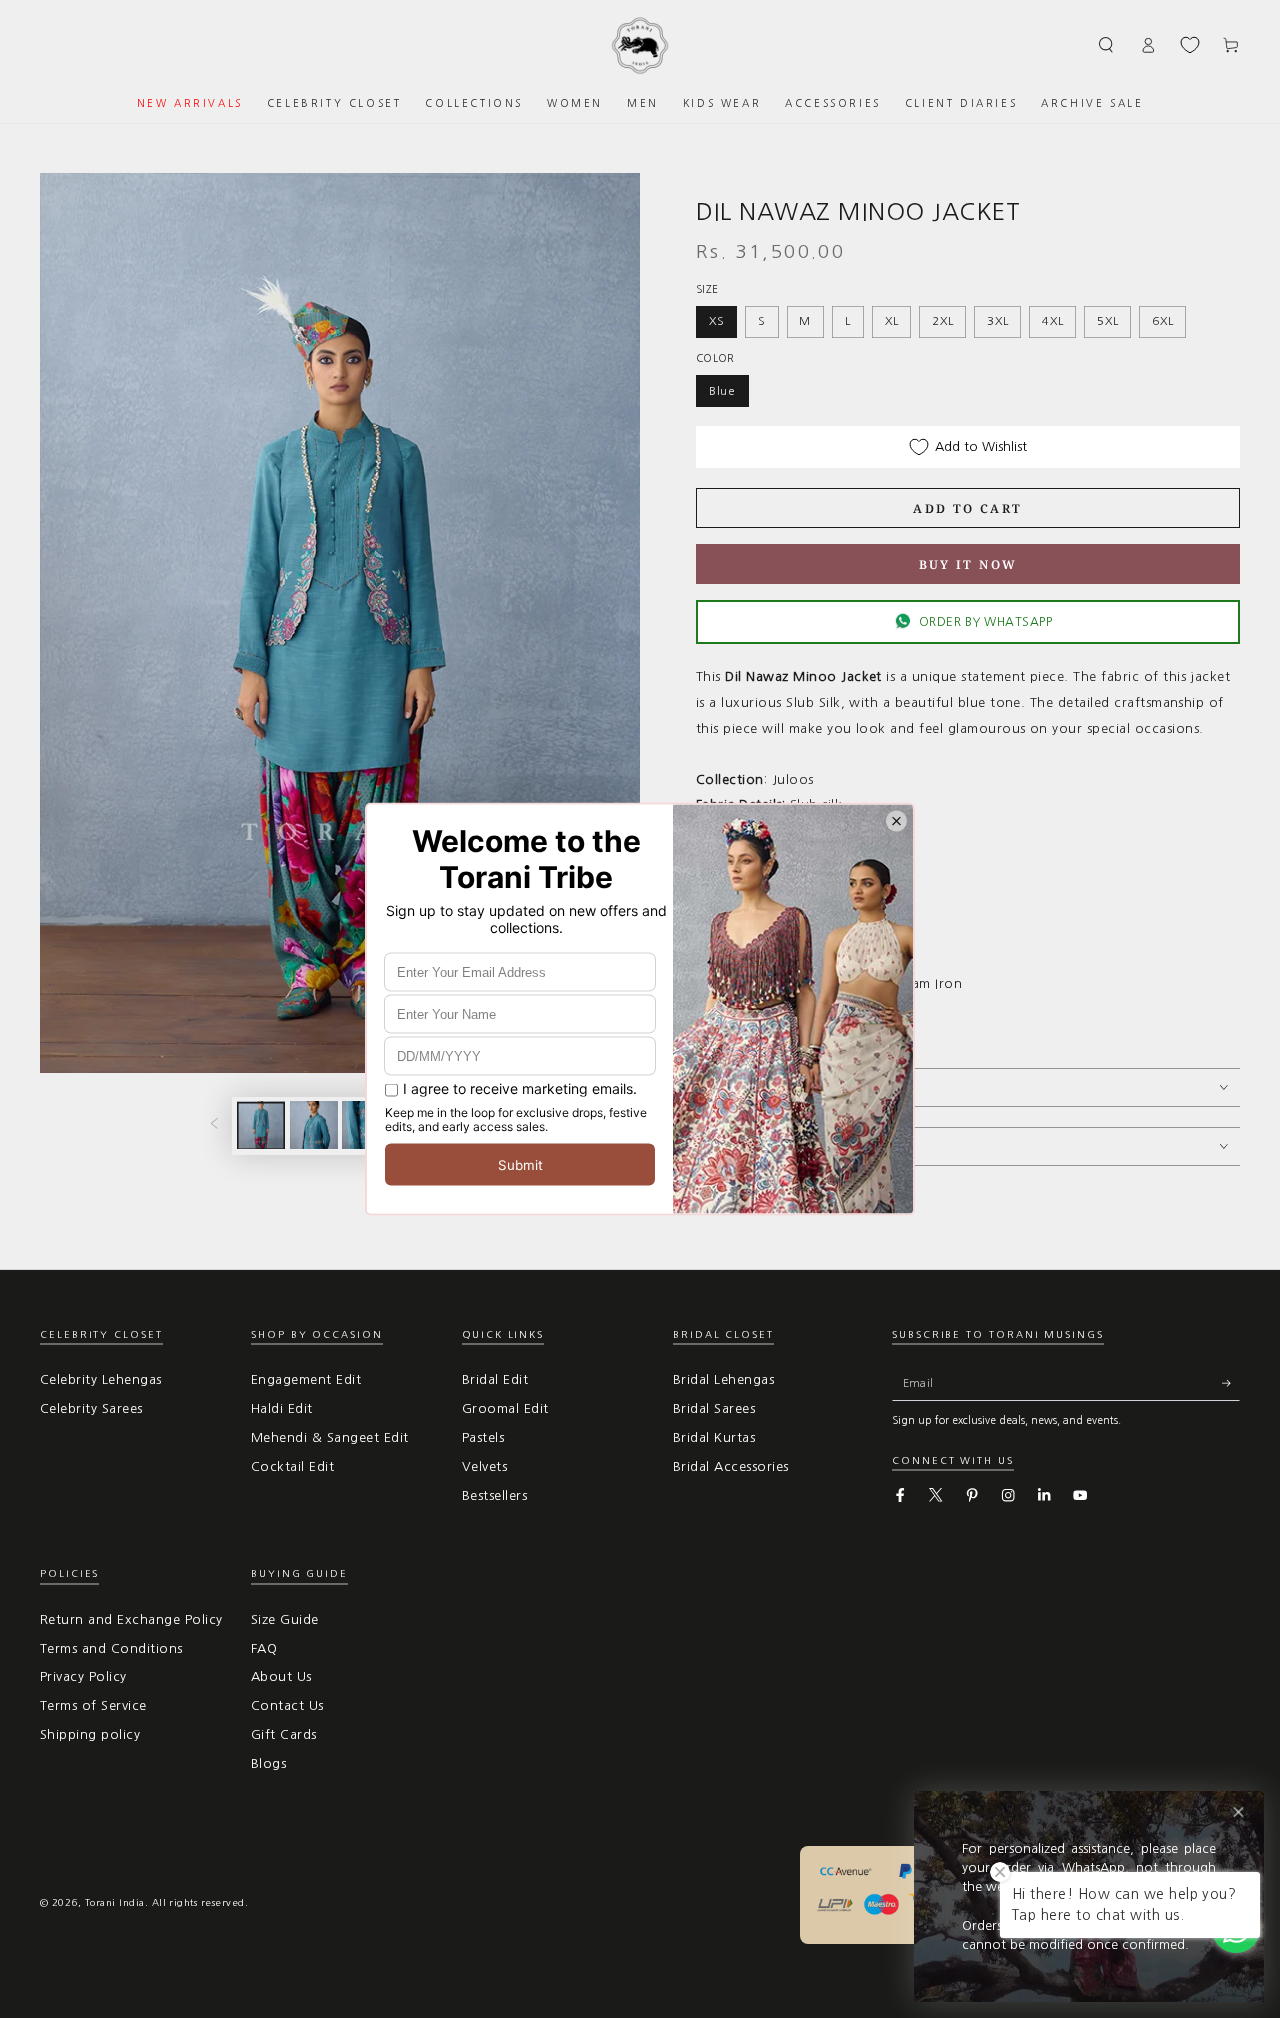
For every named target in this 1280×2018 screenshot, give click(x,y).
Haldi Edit (282, 1408)
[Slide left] (214, 1125)
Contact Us (287, 1705)
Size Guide (285, 1619)
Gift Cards (284, 1734)
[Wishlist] (1190, 45)
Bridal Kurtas (714, 1437)
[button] (1107, 44)
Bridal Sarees (714, 1408)
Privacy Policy (83, 1676)
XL (892, 321)
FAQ (264, 1648)
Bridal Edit (495, 1379)
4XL (1052, 321)
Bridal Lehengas (723, 1379)
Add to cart (967, 508)
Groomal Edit (505, 1408)
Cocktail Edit (292, 1466)
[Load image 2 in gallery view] (314, 1125)
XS (717, 321)
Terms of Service (93, 1705)
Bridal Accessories (731, 1466)
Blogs (268, 1763)
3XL (997, 321)
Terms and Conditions (111, 1648)
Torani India (115, 1902)
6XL (1162, 321)
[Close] (1238, 1812)
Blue (722, 391)
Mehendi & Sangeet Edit (330, 1437)
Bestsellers (494, 1495)
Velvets (484, 1466)
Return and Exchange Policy (131, 1619)
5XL (1107, 321)
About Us (281, 1676)
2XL (942, 321)
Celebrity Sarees (91, 1408)
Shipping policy (90, 1734)
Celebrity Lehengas (101, 1379)
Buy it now (968, 564)
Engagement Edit (306, 1379)
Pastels (483, 1437)
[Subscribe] (1231, 1382)
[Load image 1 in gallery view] (261, 1125)
